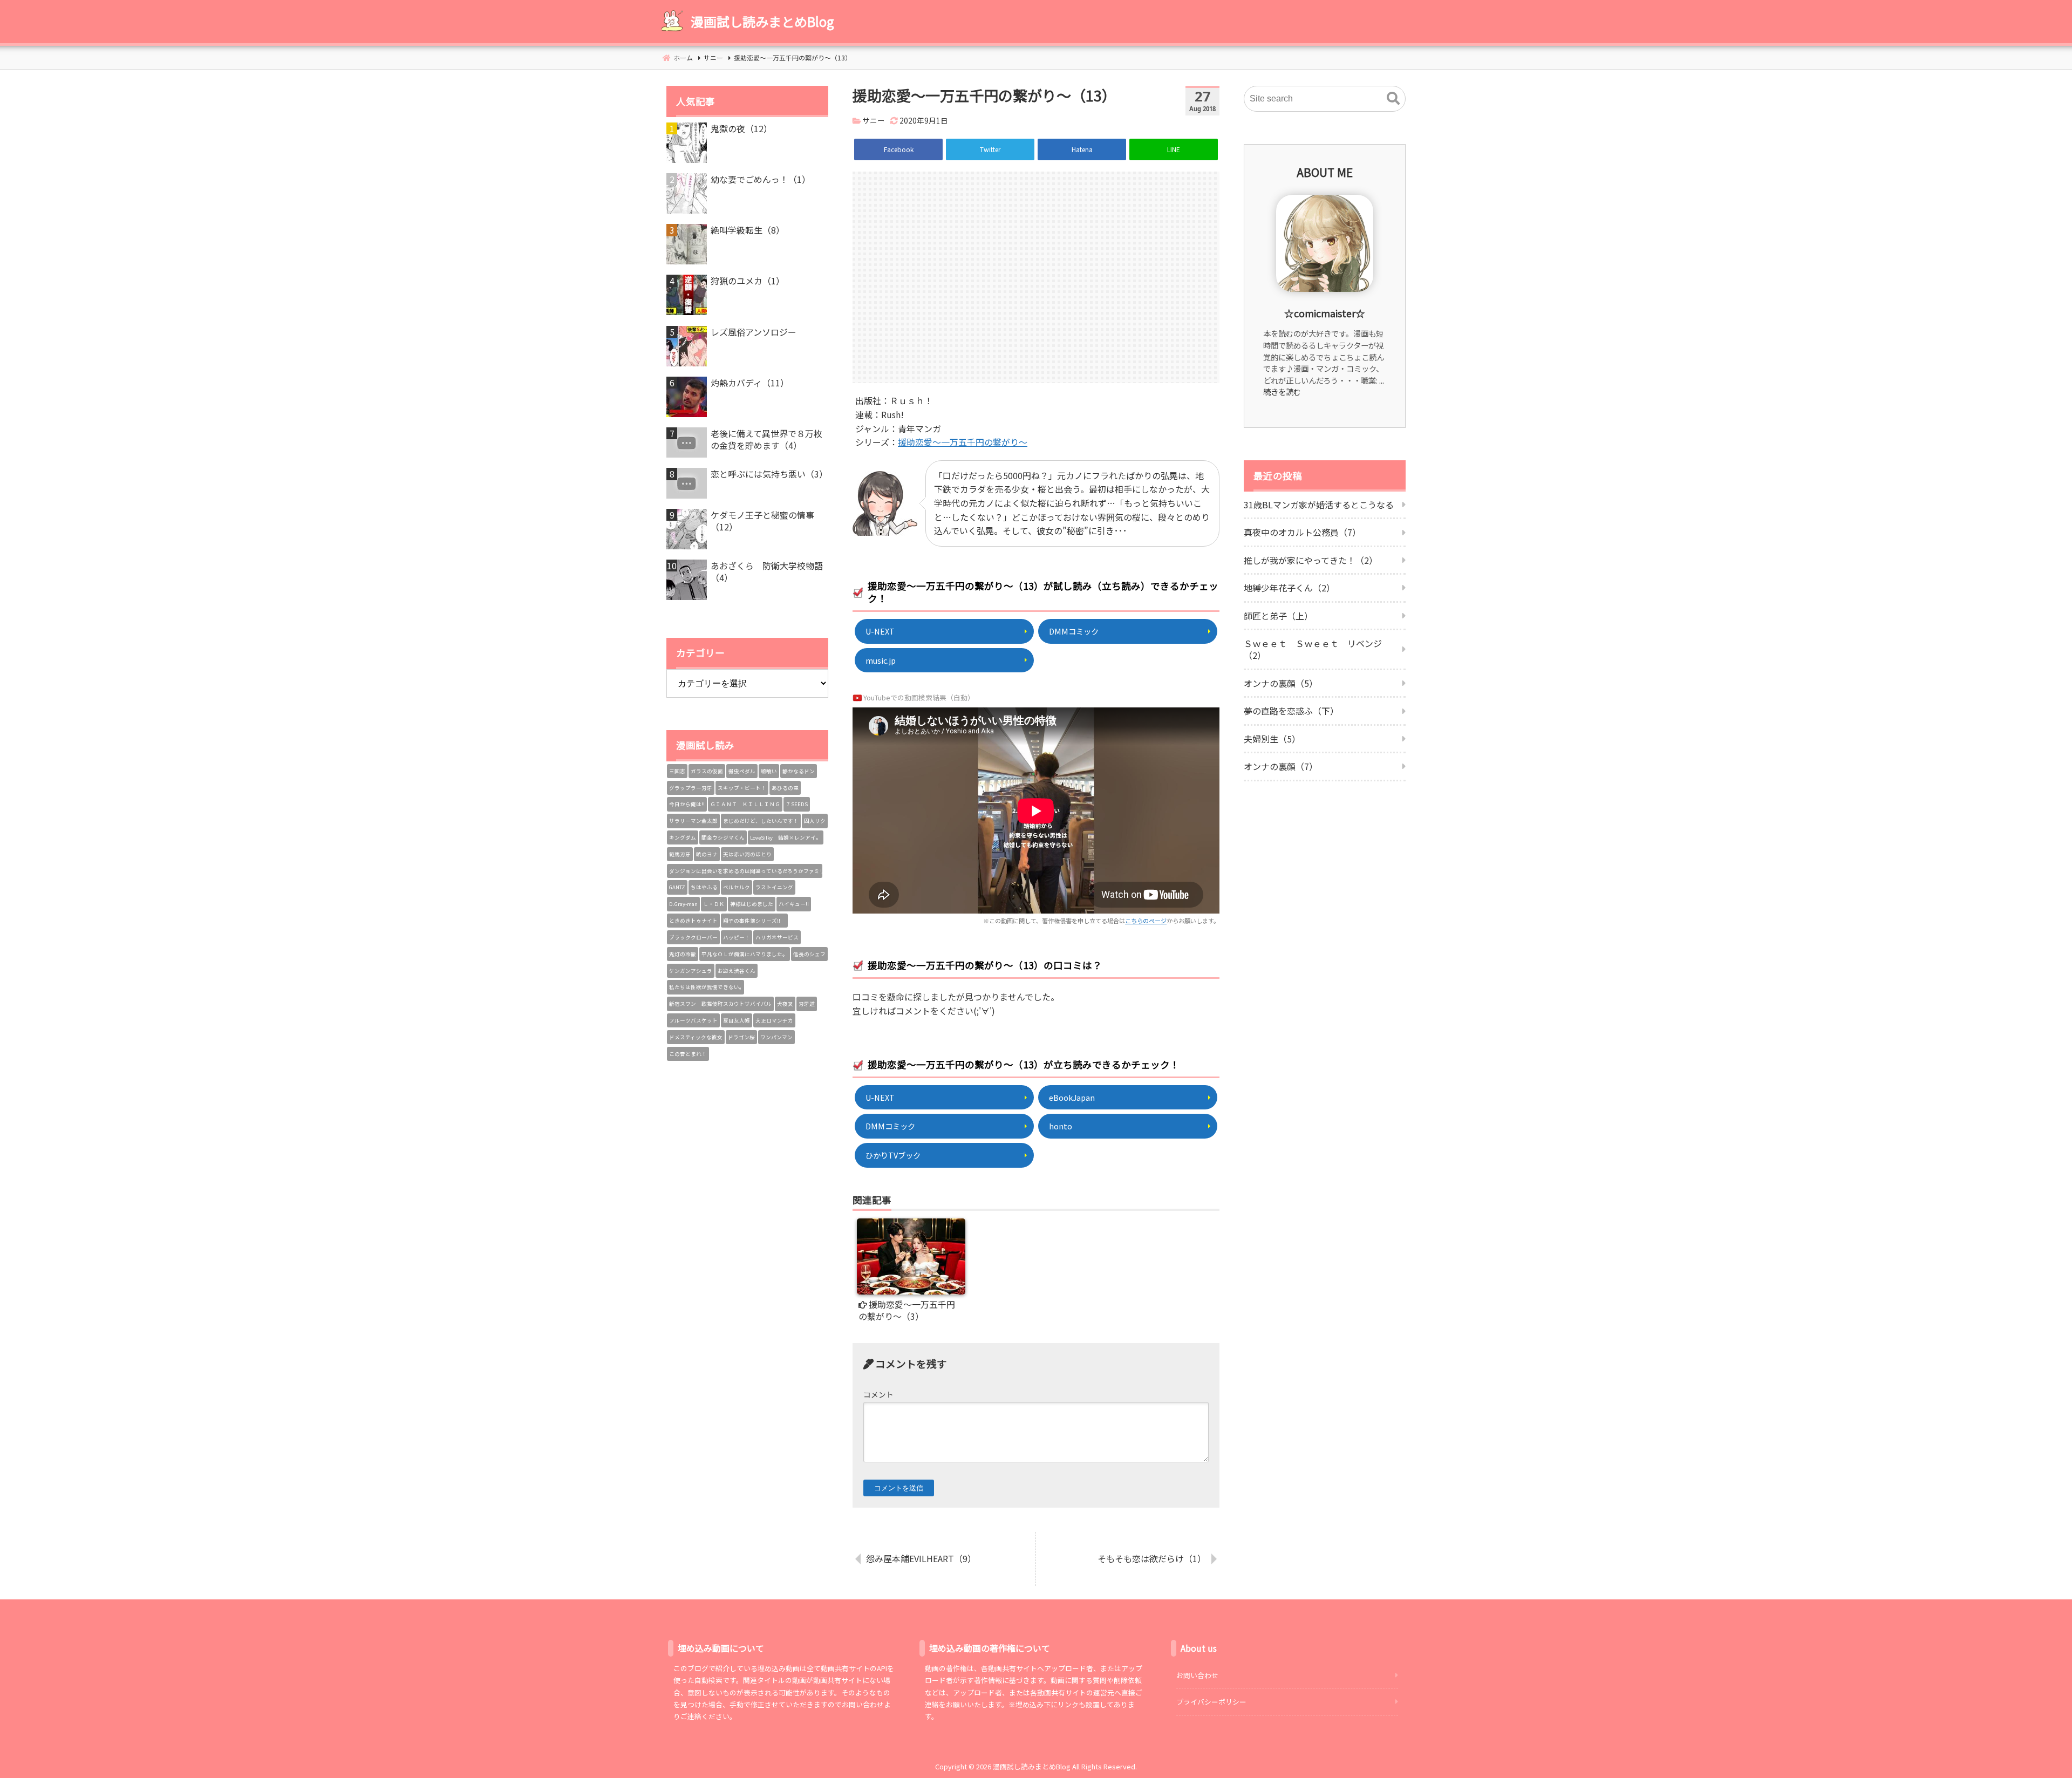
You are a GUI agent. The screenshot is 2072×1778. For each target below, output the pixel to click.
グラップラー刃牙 (691, 788)
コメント (878, 1394)
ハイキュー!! (794, 904)
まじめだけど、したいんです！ (761, 821)
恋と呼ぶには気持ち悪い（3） (769, 474)
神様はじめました (752, 904)
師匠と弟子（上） (1278, 616)
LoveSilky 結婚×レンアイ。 (786, 837)
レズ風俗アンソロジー (754, 332)
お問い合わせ (1197, 1675)
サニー (874, 120)
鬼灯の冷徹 (683, 954)
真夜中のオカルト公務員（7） (1302, 532)
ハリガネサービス (777, 937)
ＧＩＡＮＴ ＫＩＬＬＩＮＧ (745, 804)
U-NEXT (880, 631)
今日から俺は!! (687, 804)
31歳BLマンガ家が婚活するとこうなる (1319, 505)
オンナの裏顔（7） (1281, 766)
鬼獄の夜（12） (741, 128)
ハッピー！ (737, 937)
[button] (1393, 99)
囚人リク (815, 821)
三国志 (677, 771)
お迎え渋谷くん (737, 971)
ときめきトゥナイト (693, 921)
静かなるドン (799, 771)
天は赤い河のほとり (747, 854)
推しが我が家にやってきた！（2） (1311, 560)
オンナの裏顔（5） (1281, 683)
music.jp (881, 660)
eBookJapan (1072, 1097)
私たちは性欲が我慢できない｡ (706, 987)
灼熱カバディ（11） (750, 383)
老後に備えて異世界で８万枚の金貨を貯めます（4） (766, 440)
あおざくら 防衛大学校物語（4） (767, 572)
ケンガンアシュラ (691, 971)
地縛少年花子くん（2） (1289, 588)
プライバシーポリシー (1211, 1702)
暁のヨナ (707, 854)
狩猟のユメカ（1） (748, 281)
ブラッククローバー (693, 937)
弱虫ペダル (742, 771)
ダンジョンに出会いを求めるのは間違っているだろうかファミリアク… (746, 871)
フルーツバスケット (693, 1020)
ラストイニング (774, 887)
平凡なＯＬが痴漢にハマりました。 (745, 954)
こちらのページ (1146, 921)
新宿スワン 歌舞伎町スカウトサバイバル (720, 1004)
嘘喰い (769, 771)
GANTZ (677, 887)
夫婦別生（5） (1272, 739)
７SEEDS (797, 804)
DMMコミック (1074, 631)
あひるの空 (785, 788)
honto (1061, 1126)
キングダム (683, 837)
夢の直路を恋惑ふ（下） (1291, 711)
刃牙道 (807, 1004)
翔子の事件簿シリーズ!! (754, 921)
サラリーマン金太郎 (693, 821)
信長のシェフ (809, 954)
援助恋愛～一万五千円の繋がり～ (963, 442)
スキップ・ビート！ (742, 788)
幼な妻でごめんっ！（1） (761, 179)
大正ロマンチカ (774, 1020)
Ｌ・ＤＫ (714, 904)
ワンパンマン (776, 1037)
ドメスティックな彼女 (696, 1037)
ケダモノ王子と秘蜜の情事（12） (762, 521)
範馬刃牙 (680, 854)
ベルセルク (737, 887)
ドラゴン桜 (741, 1037)
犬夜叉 (785, 1004)
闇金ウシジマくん (723, 837)
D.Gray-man (683, 904)
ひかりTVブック (893, 1155)
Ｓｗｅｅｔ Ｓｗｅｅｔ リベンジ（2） (1313, 649)
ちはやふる (704, 887)
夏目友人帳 (737, 1020)
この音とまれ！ (688, 1054)
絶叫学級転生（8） (748, 230)
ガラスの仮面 (707, 771)
